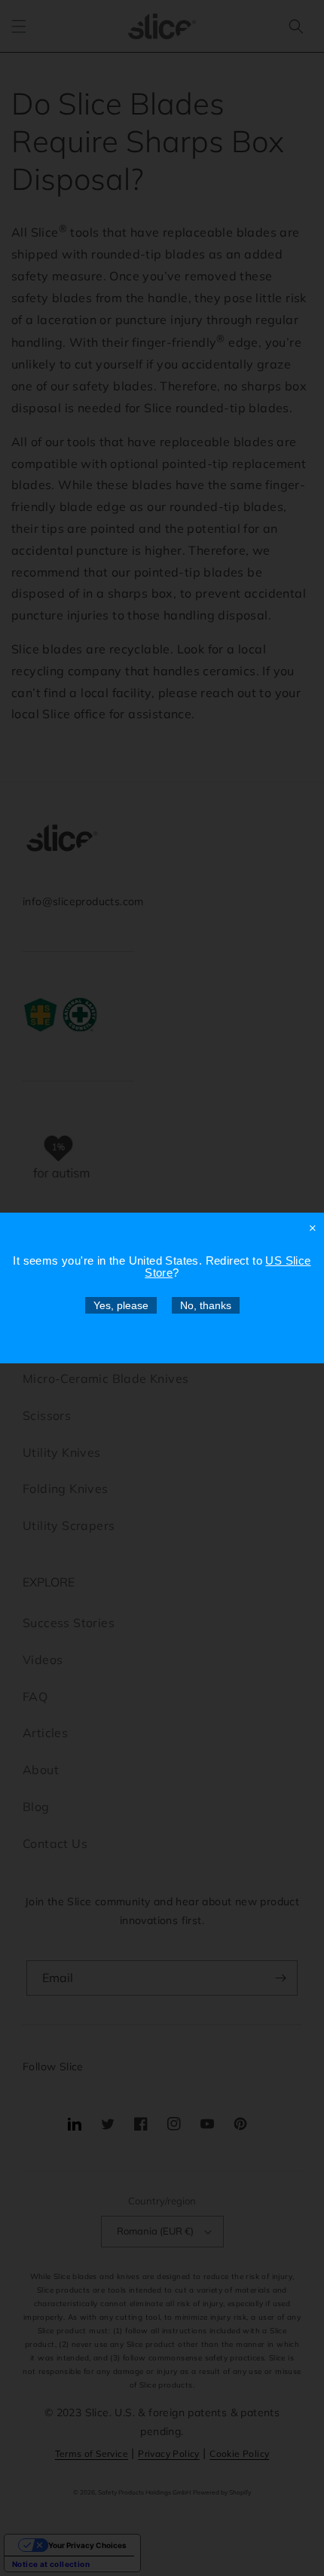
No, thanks (206, 1305)
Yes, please (121, 1305)
